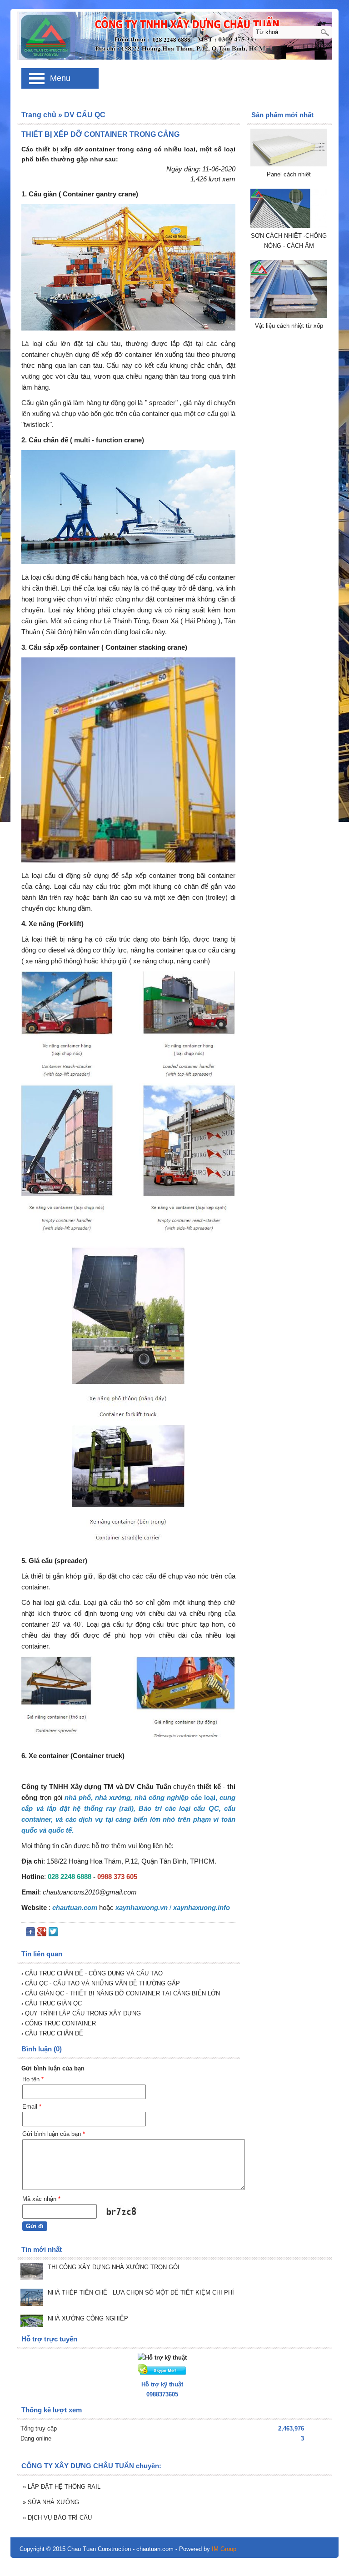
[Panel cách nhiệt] (289, 164)
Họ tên (33, 2079)
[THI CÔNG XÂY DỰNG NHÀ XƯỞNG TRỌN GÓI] (32, 2273)
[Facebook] (30, 1934)
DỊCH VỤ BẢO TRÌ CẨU (57, 2518)
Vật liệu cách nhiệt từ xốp (289, 326)
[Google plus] (42, 1934)
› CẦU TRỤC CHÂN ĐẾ (52, 2033)
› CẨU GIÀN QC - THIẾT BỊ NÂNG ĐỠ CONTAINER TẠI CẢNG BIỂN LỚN (121, 1993)
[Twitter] (53, 1934)
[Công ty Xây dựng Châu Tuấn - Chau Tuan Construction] (174, 35)
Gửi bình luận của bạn (54, 2134)
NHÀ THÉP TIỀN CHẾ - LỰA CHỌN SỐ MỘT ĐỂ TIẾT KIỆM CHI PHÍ (141, 2293)
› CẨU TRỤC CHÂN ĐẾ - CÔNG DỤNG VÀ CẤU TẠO (92, 1973)
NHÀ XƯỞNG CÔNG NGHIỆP (88, 2318)
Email (32, 2107)
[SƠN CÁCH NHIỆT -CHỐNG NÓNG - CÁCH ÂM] (289, 226)
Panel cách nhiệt (289, 174)
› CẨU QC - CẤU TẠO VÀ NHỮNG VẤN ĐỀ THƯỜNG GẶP (101, 1983)
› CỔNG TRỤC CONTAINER (59, 2023)
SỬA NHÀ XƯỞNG (51, 2502)
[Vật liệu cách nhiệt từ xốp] (289, 316)
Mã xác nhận (41, 2199)
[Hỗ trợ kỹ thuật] (162, 2358)
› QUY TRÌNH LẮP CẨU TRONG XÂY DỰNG (81, 2013)
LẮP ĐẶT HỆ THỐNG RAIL (62, 2487)
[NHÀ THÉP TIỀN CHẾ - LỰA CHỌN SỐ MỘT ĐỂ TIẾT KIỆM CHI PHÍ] (32, 2298)
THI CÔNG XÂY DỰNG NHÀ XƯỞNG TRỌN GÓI (114, 2267)
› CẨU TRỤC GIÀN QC (52, 2003)
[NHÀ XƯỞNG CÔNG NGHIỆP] (32, 2322)
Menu (60, 78)
